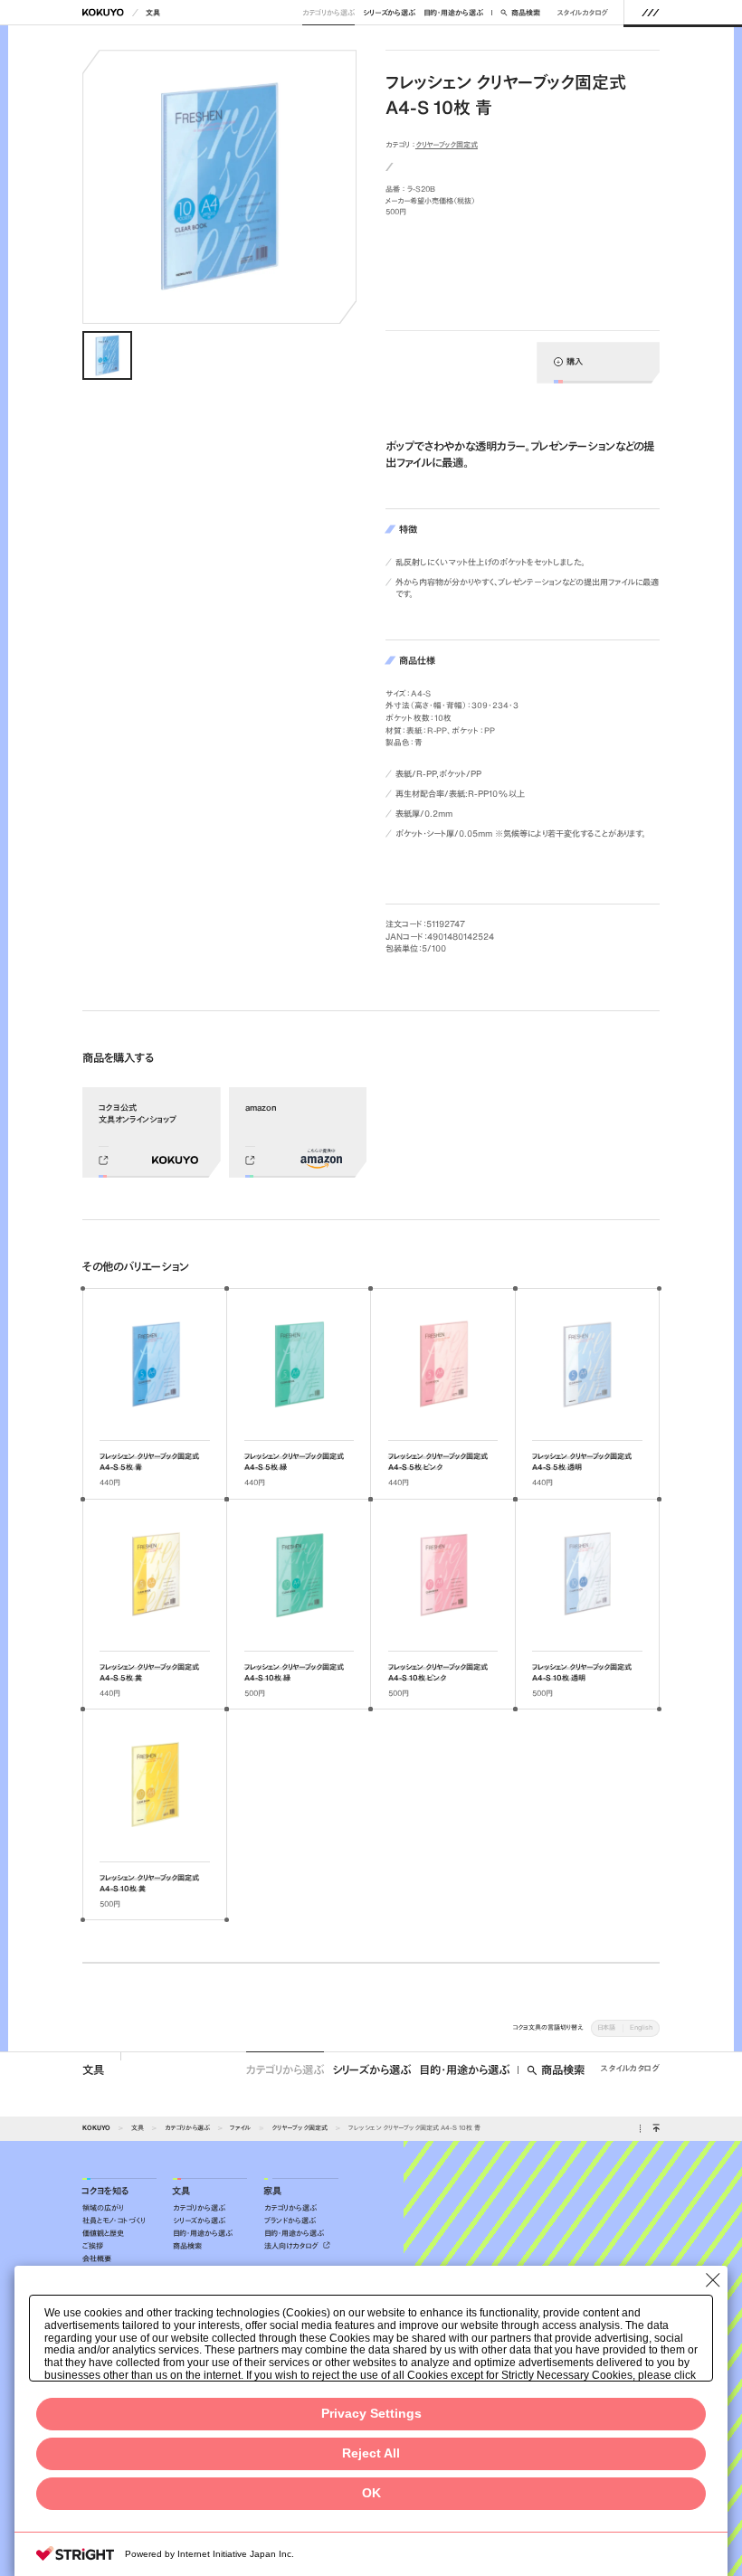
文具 (153, 13)
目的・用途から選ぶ (453, 13)
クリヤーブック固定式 (447, 145)
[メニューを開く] (650, 12)
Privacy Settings (371, 2414)
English (641, 2027)
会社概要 (97, 2259)
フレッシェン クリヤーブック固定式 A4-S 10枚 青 (414, 2128)
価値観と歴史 (103, 2233)
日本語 (606, 2027)
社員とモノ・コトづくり (114, 2221)
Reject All (371, 2453)
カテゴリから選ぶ (328, 13)
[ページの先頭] (656, 2129)
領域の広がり (103, 2208)
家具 (272, 2191)
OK (371, 2493)
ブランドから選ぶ (290, 2221)
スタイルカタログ (582, 13)
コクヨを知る (105, 2191)
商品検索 (525, 13)
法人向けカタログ (292, 2246)
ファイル (240, 2128)
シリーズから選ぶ (389, 13)
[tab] (107, 356)
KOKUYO (96, 2128)
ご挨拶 (93, 2246)
